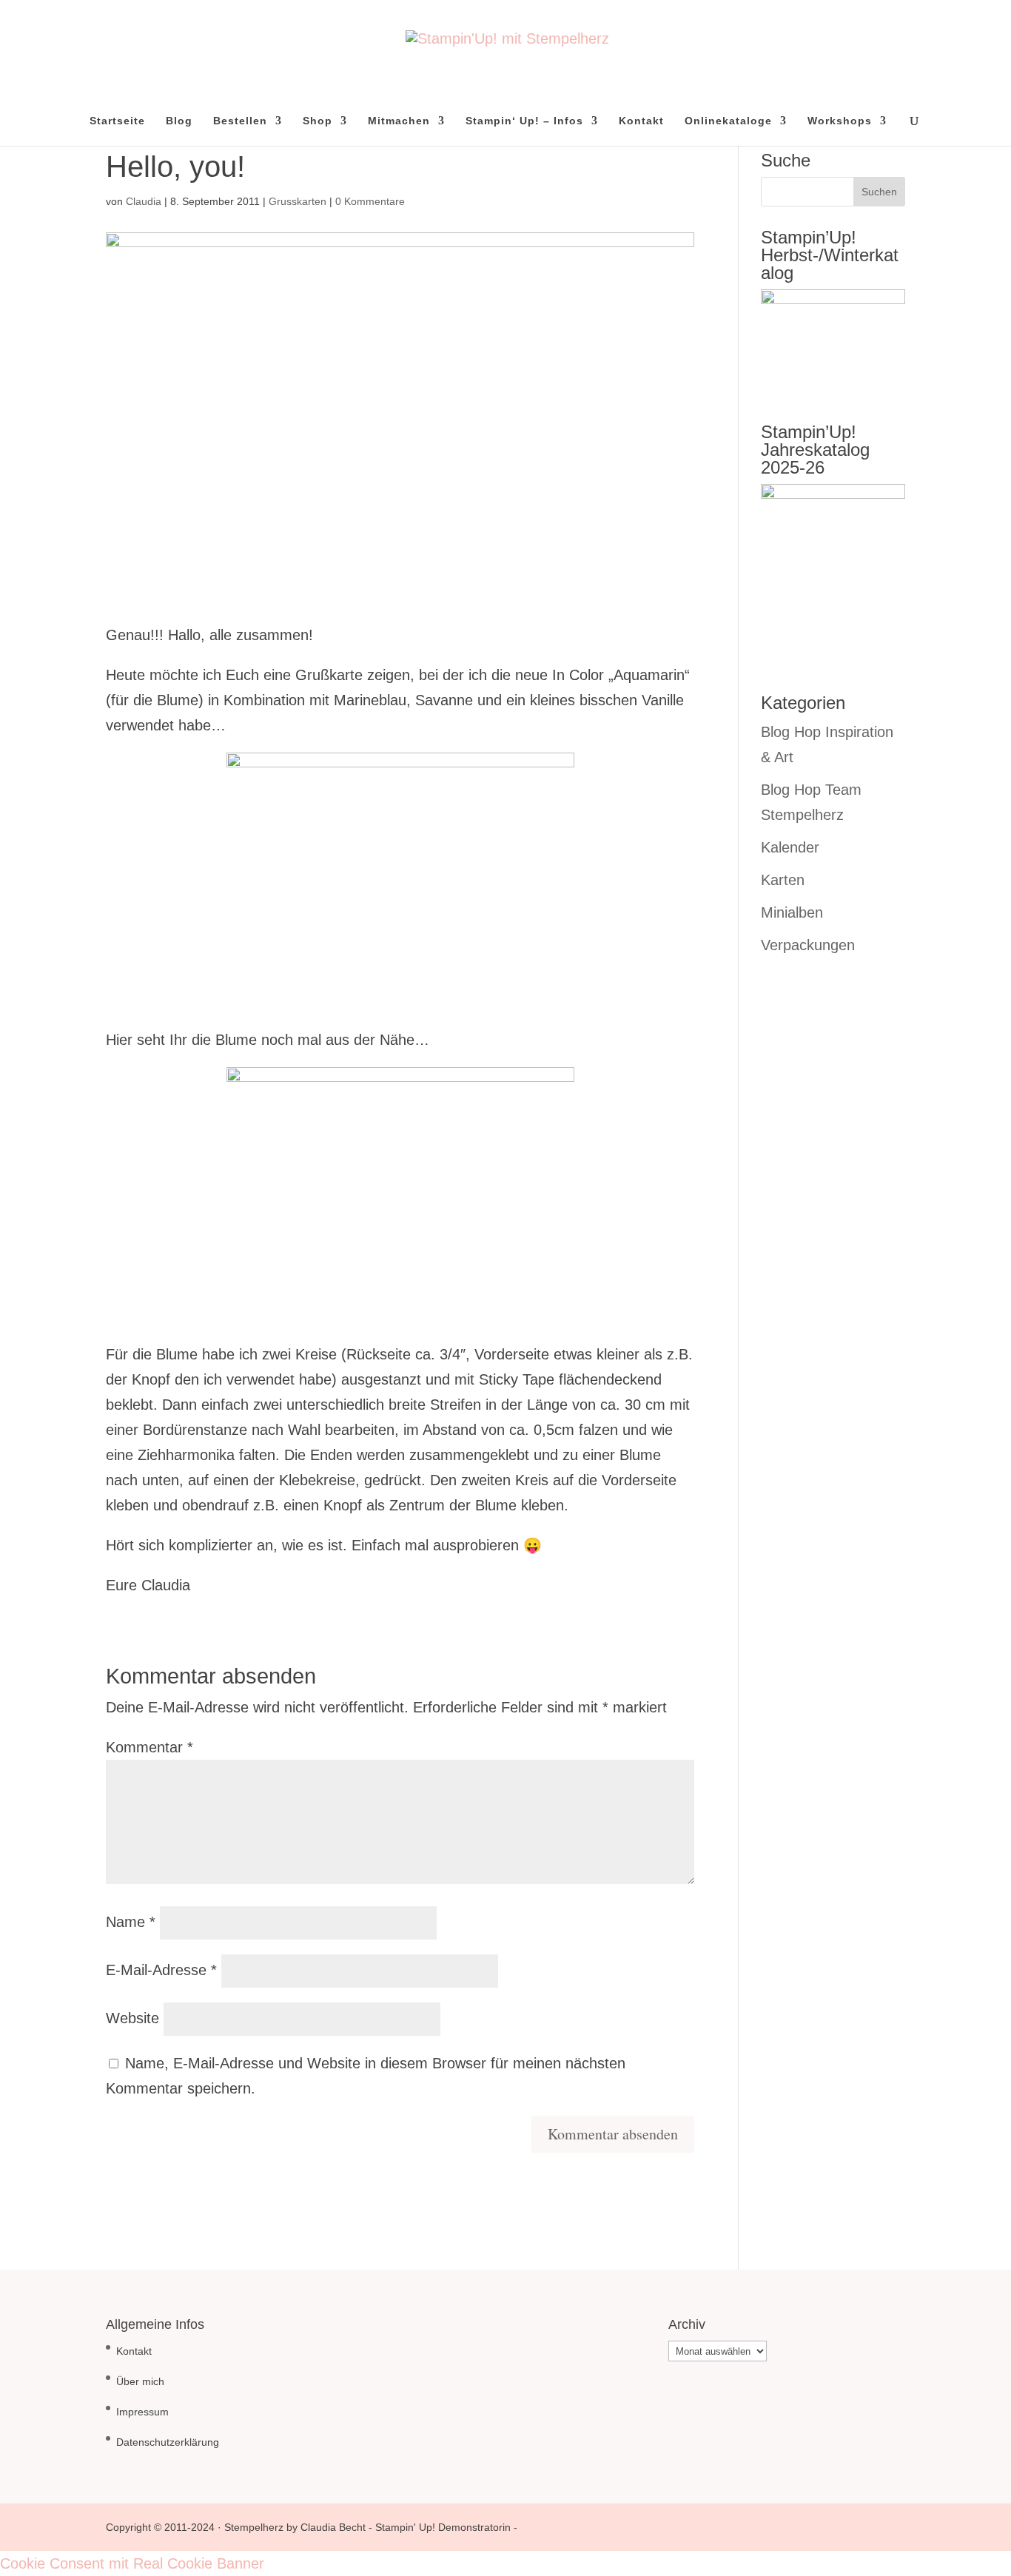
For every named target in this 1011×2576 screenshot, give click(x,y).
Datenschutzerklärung (168, 2442)
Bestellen (240, 121)
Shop (318, 121)
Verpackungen (808, 945)
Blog (179, 121)
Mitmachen (399, 121)
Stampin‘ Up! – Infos (524, 121)
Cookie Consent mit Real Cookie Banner (132, 2563)
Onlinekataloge (728, 121)
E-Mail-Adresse (161, 1970)
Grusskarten (298, 201)
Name (131, 1922)
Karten (783, 880)
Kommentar (150, 1747)
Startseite (117, 121)
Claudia (144, 201)
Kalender (790, 847)
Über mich (140, 2381)
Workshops (840, 121)
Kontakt (641, 121)
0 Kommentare (370, 201)
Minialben (792, 912)
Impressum (142, 2412)
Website (132, 2018)
